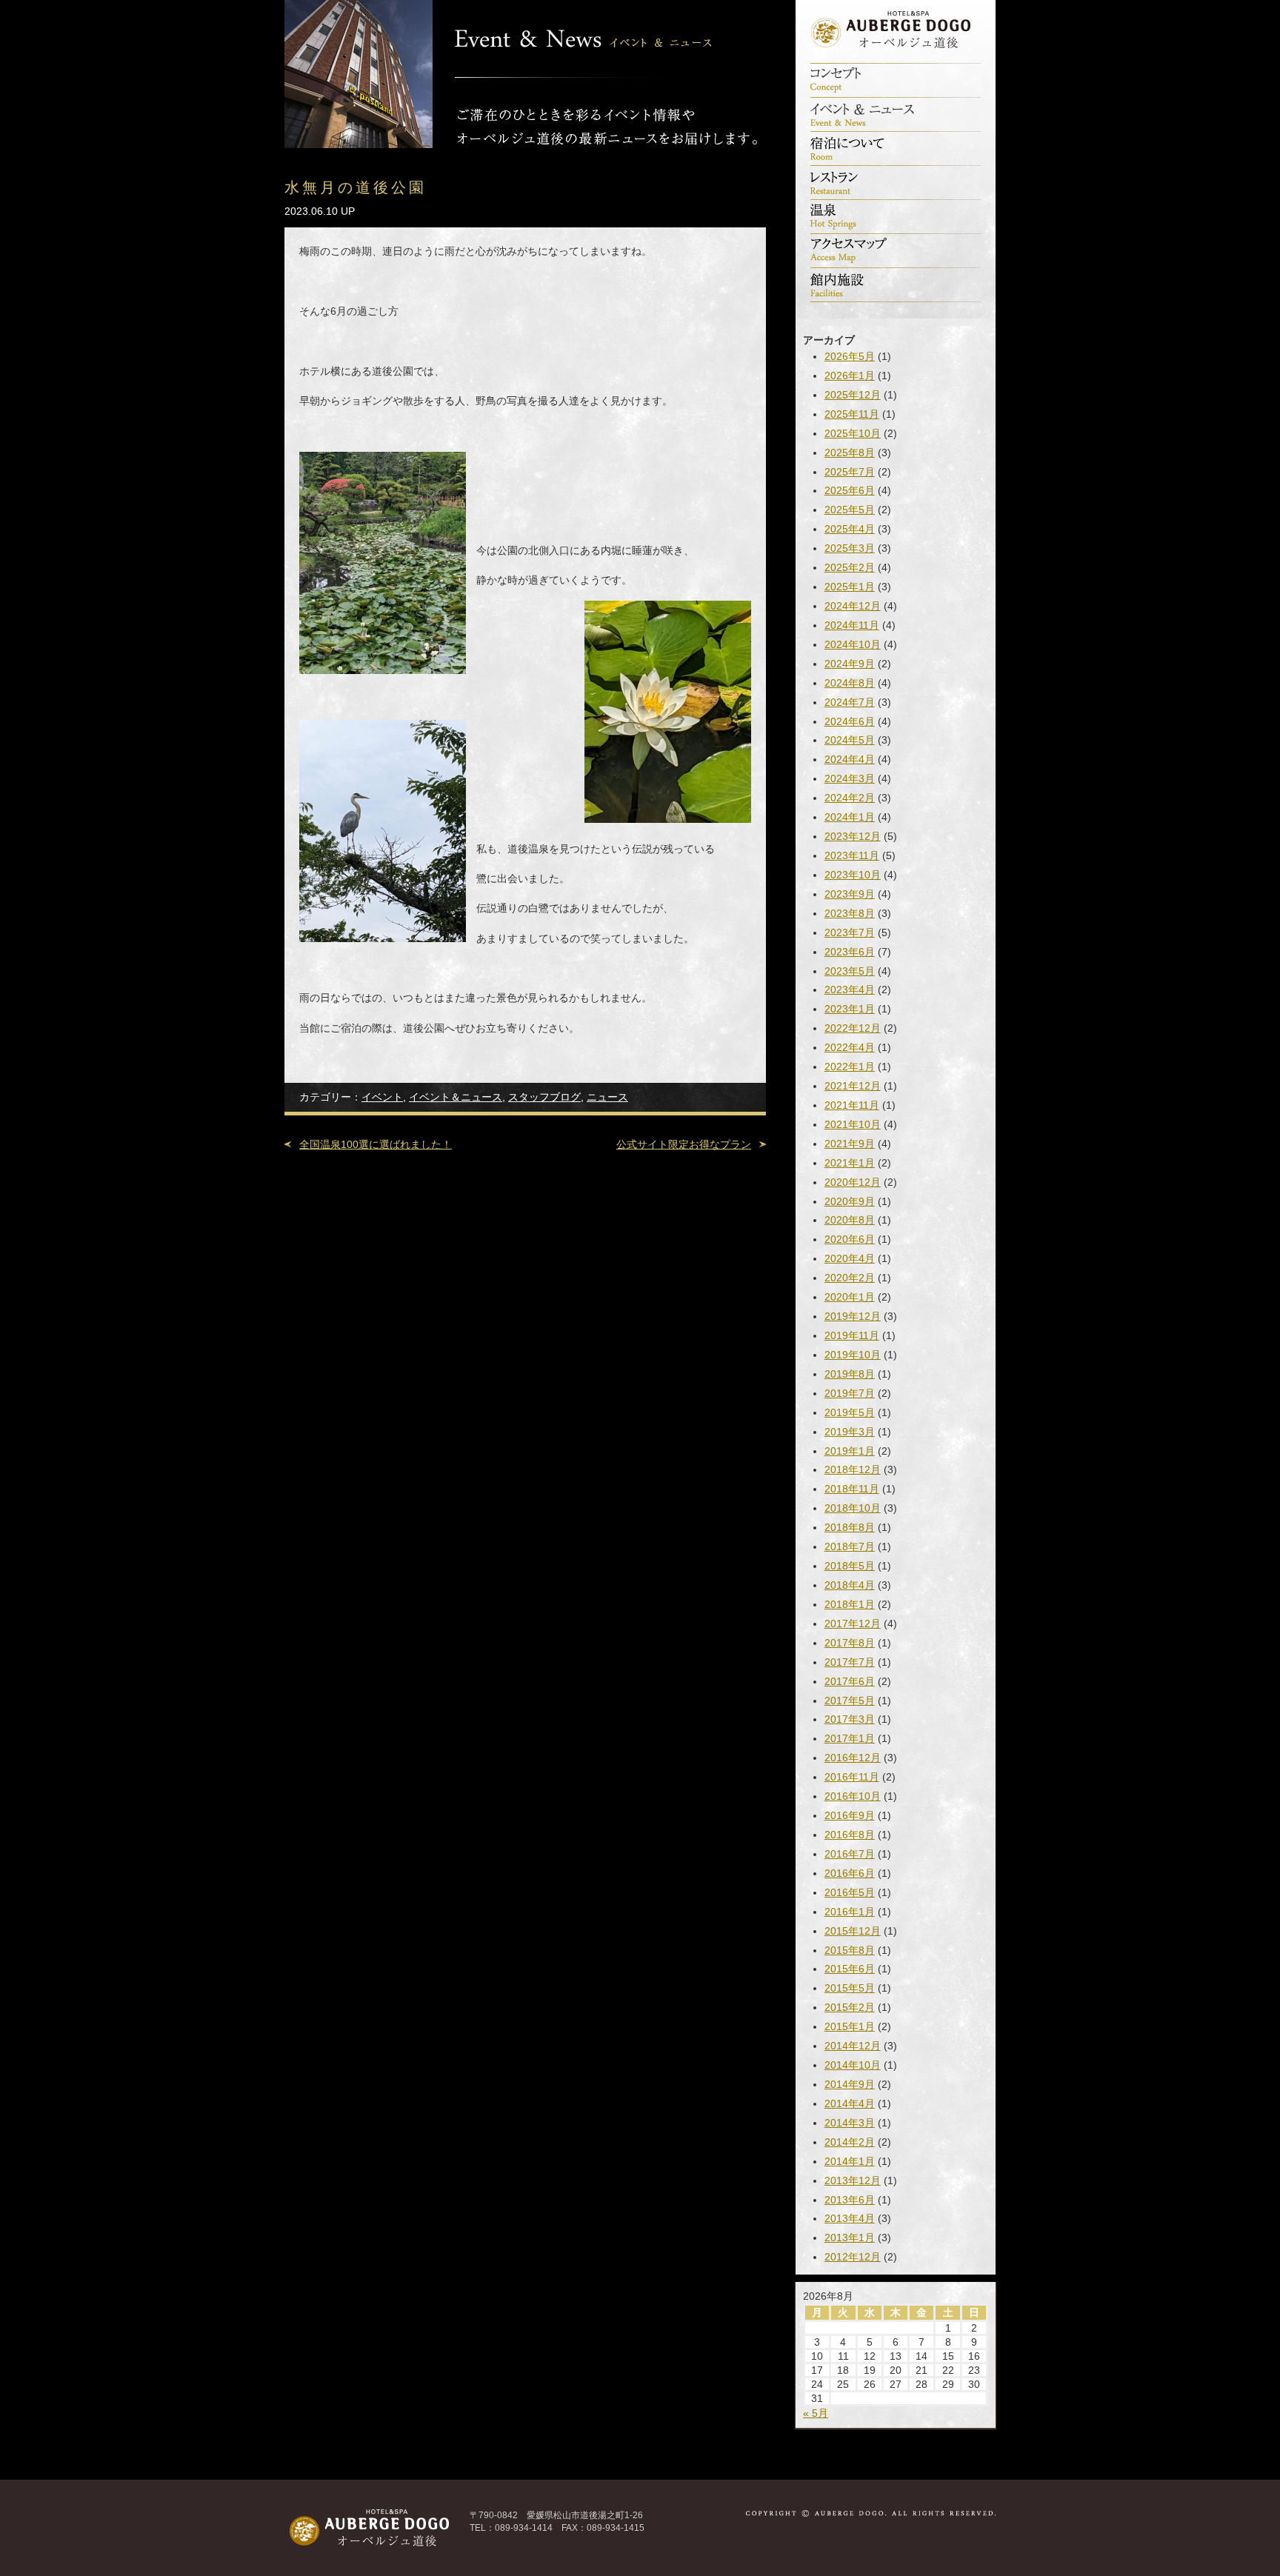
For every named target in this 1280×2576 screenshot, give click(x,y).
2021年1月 (850, 1163)
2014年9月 (850, 2084)
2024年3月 (850, 778)
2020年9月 (850, 1201)
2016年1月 (850, 1912)
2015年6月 (850, 1969)
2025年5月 (850, 510)
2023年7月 (850, 932)
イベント (382, 1097)
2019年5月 (850, 1412)
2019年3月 (850, 1432)
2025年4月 (850, 529)
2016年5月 (850, 1892)
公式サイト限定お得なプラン (684, 1144)
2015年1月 (850, 2026)
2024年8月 (850, 683)
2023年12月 (853, 836)
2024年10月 (853, 644)
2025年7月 (850, 472)
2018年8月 (850, 1527)
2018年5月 (850, 1566)
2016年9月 (850, 1815)
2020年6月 (850, 1239)
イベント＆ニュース (456, 1097)
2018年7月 (850, 1546)
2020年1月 (850, 1297)
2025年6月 (850, 490)
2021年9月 (850, 1144)
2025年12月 (853, 395)
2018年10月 (853, 1508)
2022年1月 (850, 1067)
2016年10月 (853, 1796)
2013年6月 (850, 2200)
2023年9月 (850, 894)
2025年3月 (850, 548)
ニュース (607, 1097)
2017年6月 (850, 1681)
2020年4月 (850, 1258)
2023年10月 (853, 875)
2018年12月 (853, 1469)
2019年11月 (852, 1335)
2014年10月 (853, 2065)
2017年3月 (850, 1719)
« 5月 (816, 2413)
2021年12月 (853, 1086)
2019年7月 (850, 1393)
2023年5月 (850, 971)
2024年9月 (850, 664)
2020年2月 (850, 1278)
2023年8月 (850, 913)
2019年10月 (853, 1355)
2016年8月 (850, 1835)
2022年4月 (850, 1047)
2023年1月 (850, 1009)
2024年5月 (850, 740)
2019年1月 (850, 1451)
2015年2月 (850, 2007)
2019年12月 (853, 1316)
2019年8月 (850, 1374)
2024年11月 (852, 625)
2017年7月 (850, 1662)
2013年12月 (853, 2180)
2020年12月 (853, 1182)
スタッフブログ (544, 1097)
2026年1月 (850, 376)
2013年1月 (850, 2238)
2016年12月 (853, 1758)
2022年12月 (853, 1028)
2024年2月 (850, 798)
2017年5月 (850, 1701)
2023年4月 (850, 990)
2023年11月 (852, 855)
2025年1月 (850, 587)
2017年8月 (850, 1643)
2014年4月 (850, 2103)
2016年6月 (850, 1873)
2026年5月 (850, 356)
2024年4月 (850, 759)
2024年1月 (850, 817)
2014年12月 (853, 2046)
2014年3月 (850, 2123)
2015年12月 (853, 1931)
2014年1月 (850, 2161)
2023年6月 (850, 952)
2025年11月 (852, 414)
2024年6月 (850, 721)
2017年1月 (850, 1738)
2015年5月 (850, 1988)
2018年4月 (850, 1585)
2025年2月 (850, 567)
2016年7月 (850, 1854)
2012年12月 (853, 2257)
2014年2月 (850, 2142)
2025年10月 (853, 433)
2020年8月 (850, 1220)
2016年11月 (852, 1777)
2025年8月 (850, 453)
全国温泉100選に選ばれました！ (376, 1144)
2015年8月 (850, 1950)
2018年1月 (850, 1604)
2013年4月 (850, 2218)
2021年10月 (853, 1124)
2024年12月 (853, 606)
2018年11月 (852, 1489)
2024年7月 (850, 702)
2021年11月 (852, 1105)
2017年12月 (853, 1624)
